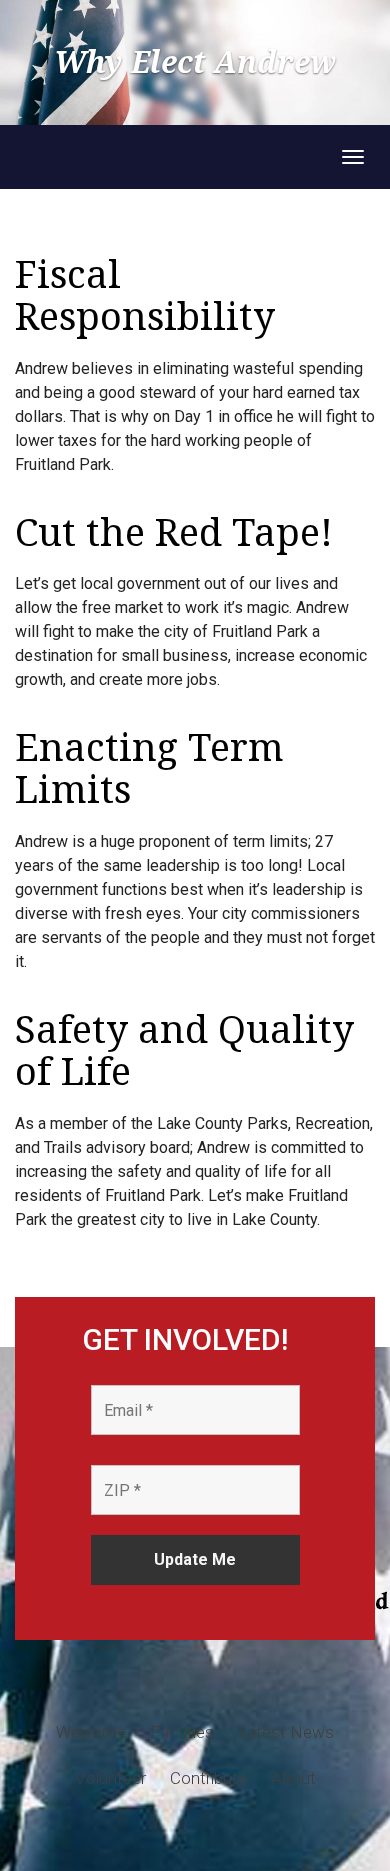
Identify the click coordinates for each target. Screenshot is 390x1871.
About (293, 1778)
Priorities (182, 1732)
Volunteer (110, 1778)
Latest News (286, 1732)
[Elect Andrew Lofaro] (15, 157)
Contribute (208, 1778)
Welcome (91, 1732)
